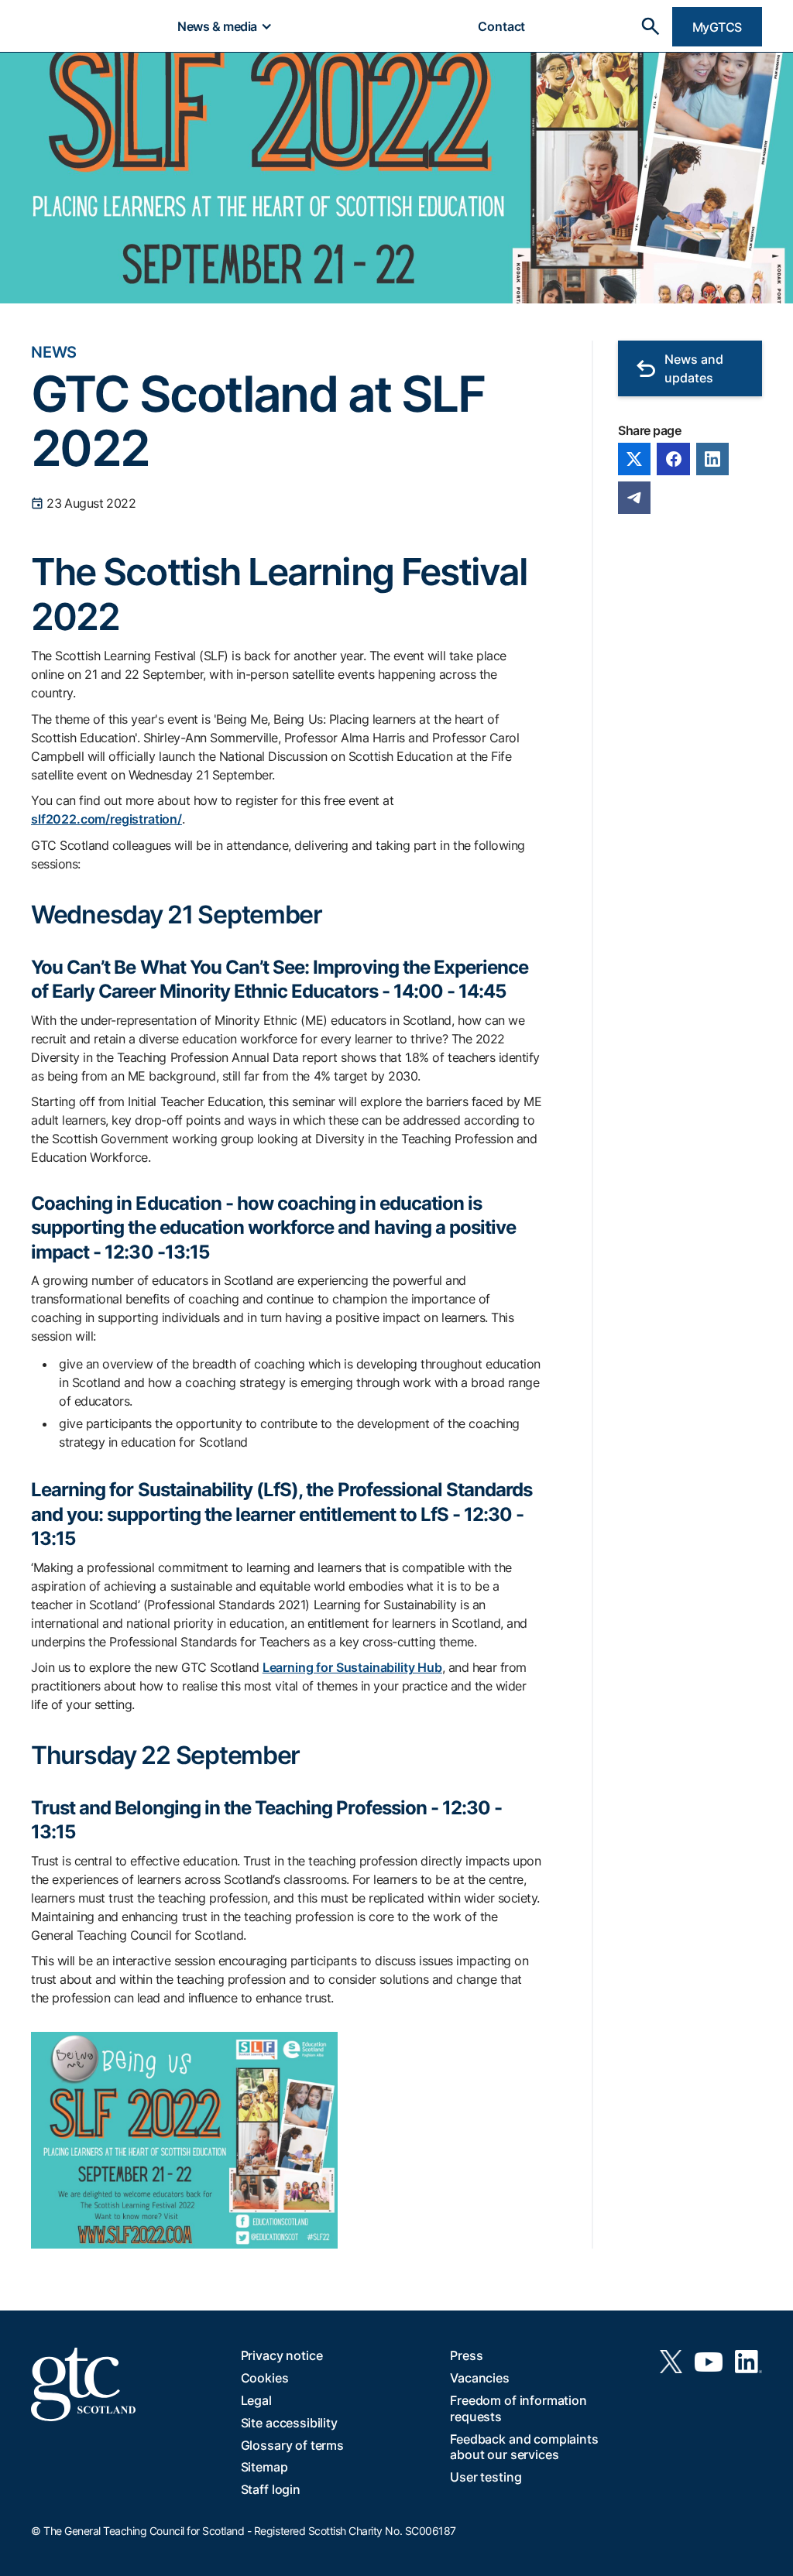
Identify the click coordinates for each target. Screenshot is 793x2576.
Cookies (265, 2378)
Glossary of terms (292, 2445)
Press (466, 2355)
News (54, 352)
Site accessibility (289, 2423)
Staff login (271, 2489)
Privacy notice (282, 2355)
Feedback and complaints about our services (524, 2447)
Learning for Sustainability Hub (352, 1667)
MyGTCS (717, 27)
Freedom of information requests (518, 2408)
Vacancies (480, 2378)
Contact (501, 26)
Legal (256, 2400)
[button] (224, 26)
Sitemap (264, 2467)
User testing (486, 2477)
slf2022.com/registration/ (106, 819)
